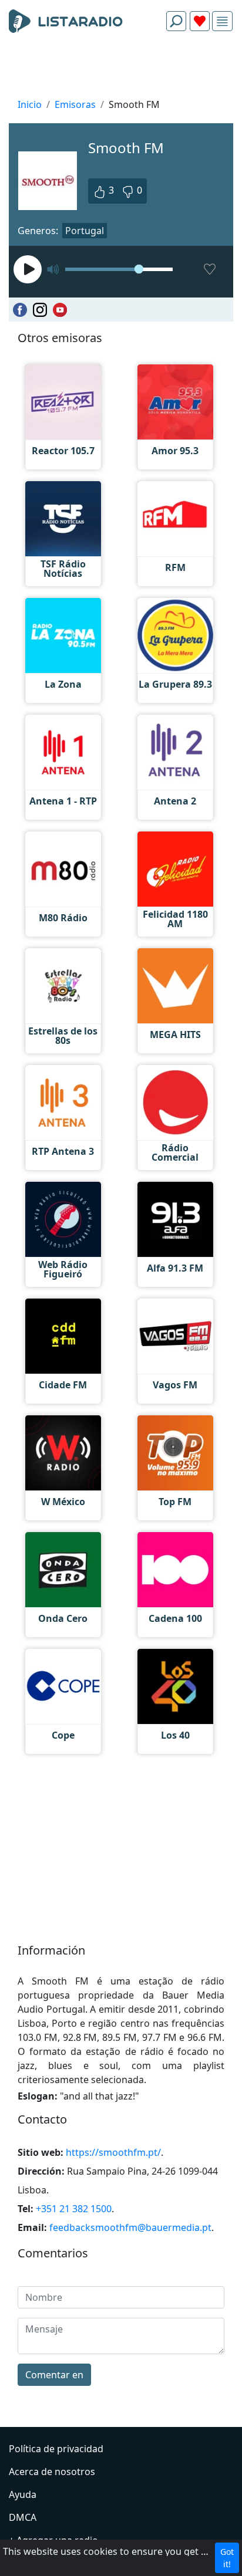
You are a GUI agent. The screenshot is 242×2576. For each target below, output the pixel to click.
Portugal (85, 231)
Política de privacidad (56, 2449)
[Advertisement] (121, 68)
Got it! (227, 2558)
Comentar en (54, 2375)
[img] (222, 21)
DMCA (23, 2517)
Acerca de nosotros (52, 2472)
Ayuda (23, 2494)
